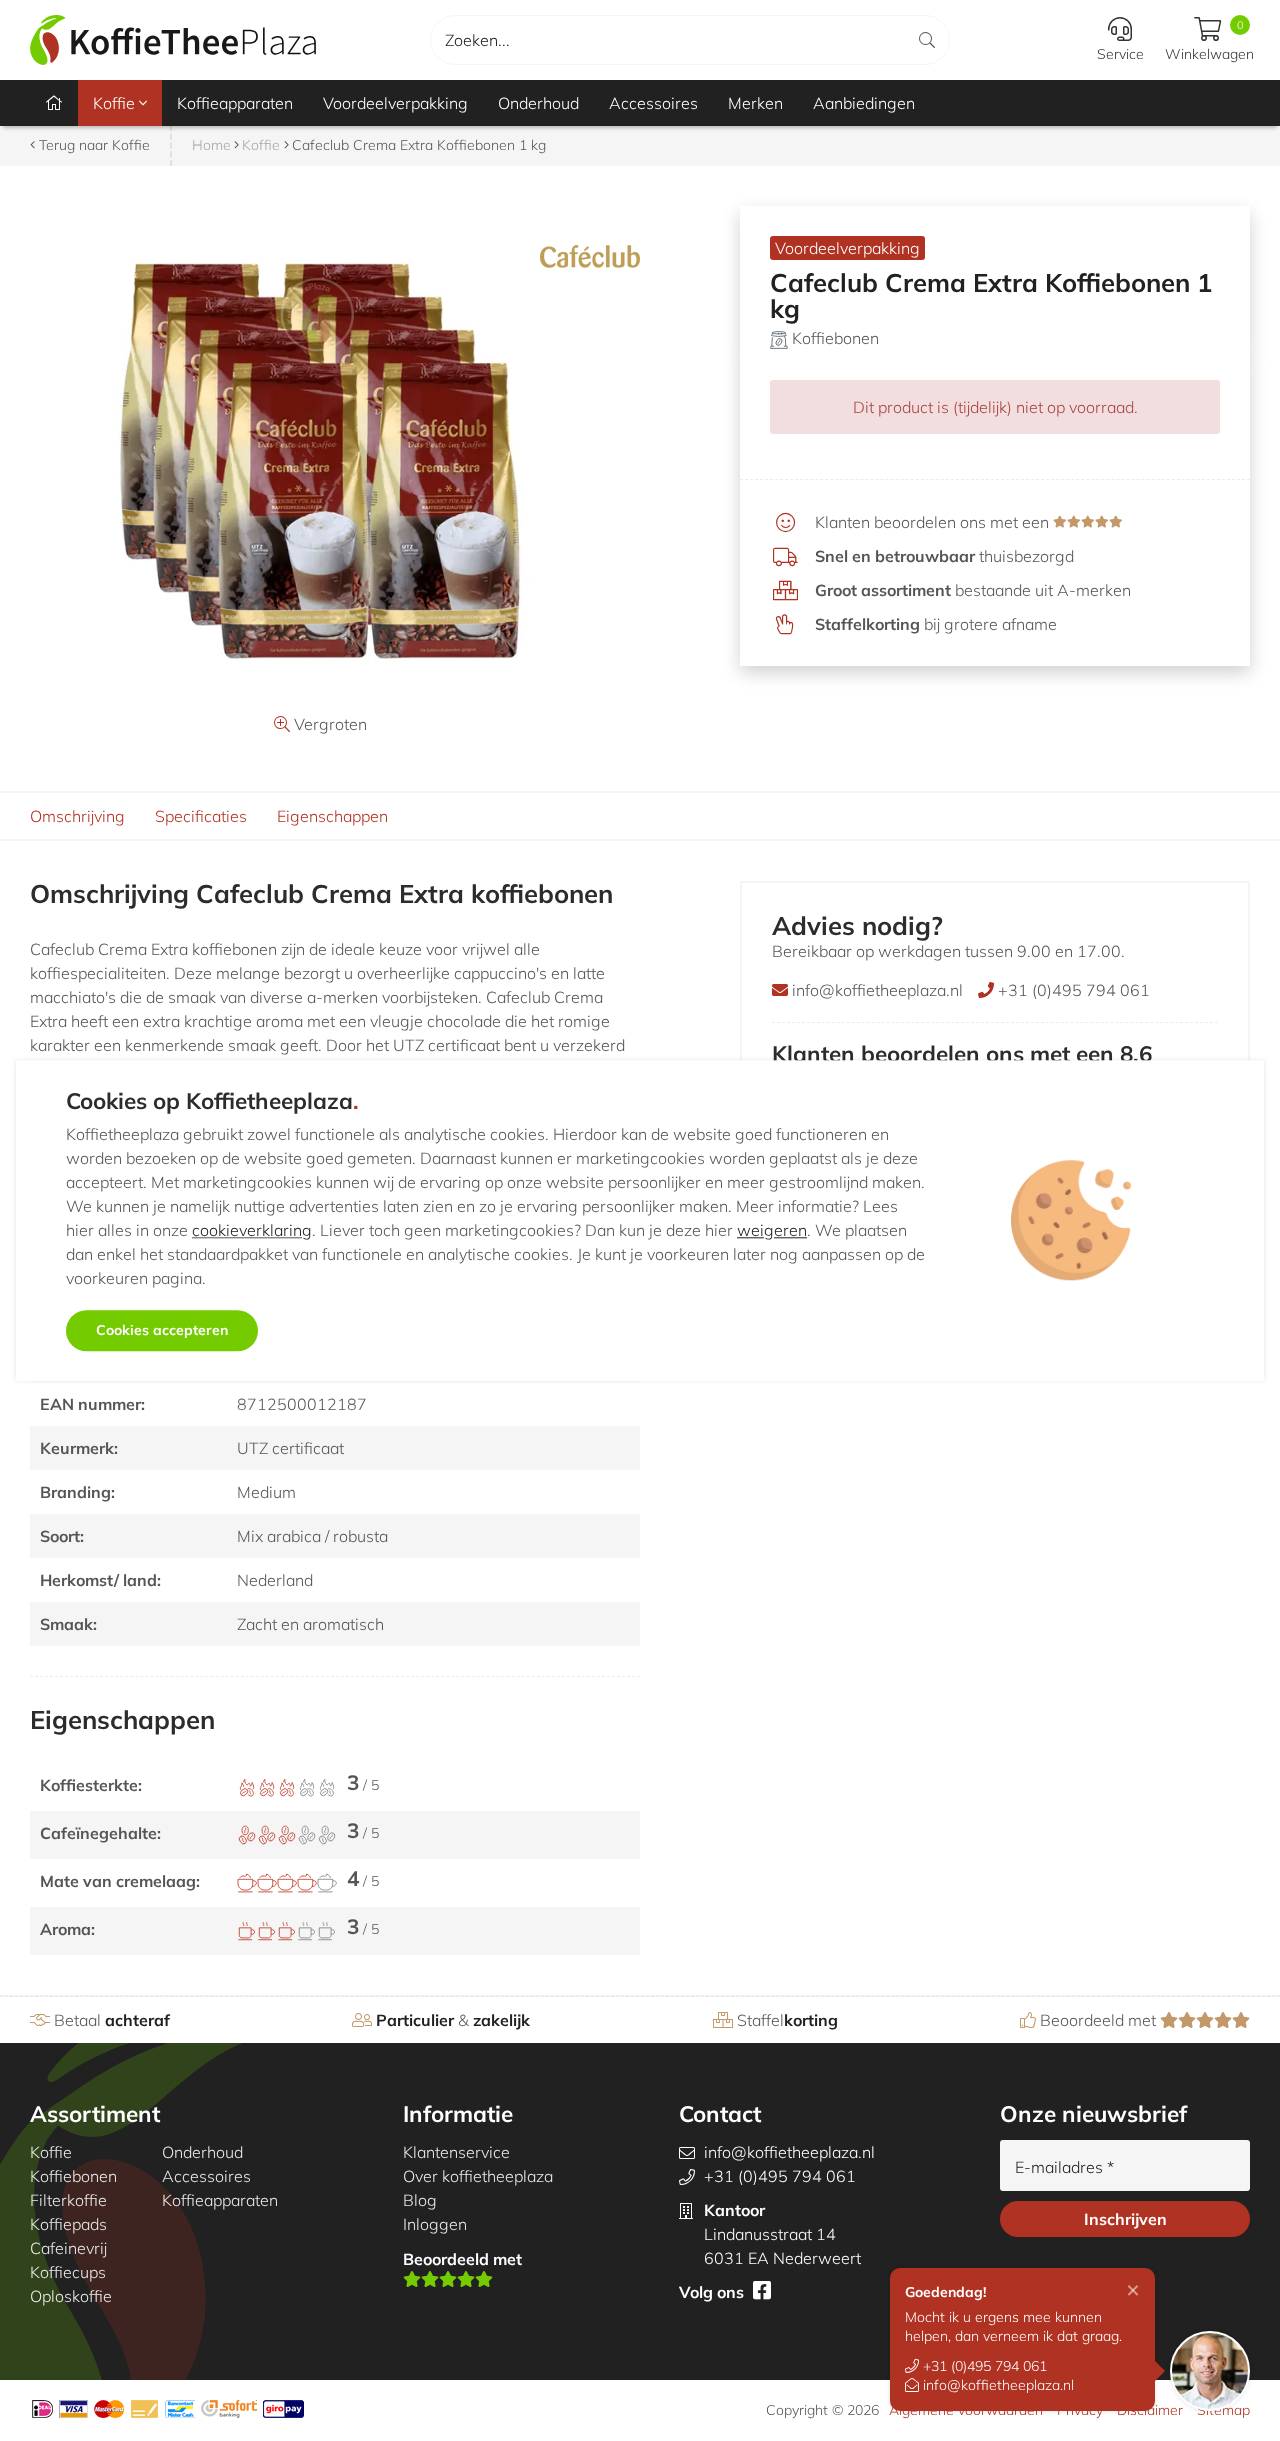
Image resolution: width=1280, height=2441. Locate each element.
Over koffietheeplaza (478, 2176)
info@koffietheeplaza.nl (996, 2385)
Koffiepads (68, 2224)
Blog (420, 2200)
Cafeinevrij (68, 2248)
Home (211, 145)
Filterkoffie (68, 2200)
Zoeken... (477, 40)
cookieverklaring (252, 1230)
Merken (755, 103)
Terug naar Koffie (92, 145)
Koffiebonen (835, 338)
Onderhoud (538, 103)
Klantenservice (456, 2152)
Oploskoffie (71, 2296)
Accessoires (653, 103)
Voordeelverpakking (395, 103)
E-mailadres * (1064, 2167)
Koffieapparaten (235, 103)
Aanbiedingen (864, 103)
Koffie (116, 103)
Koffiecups (68, 2272)
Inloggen (435, 2224)
